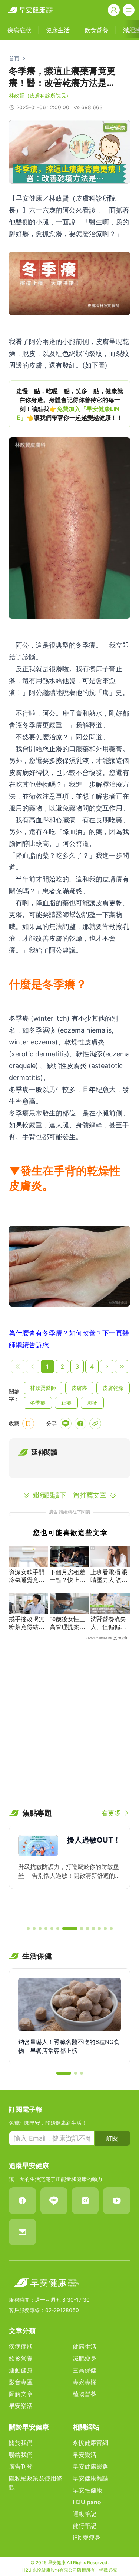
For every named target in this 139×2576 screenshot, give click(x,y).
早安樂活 (21, 2406)
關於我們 (21, 2443)
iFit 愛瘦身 (87, 2537)
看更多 (111, 1813)
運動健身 (21, 2370)
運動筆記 (85, 2514)
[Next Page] (107, 1366)
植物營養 (85, 2394)
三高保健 (85, 2370)
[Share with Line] (66, 1424)
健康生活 (85, 2346)
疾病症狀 (21, 2346)
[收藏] (28, 1424)
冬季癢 (38, 1403)
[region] (69, 404)
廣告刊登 (21, 2466)
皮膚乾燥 (113, 1388)
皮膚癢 (79, 1388)
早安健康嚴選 (90, 2466)
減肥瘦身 (85, 2358)
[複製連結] (95, 1424)
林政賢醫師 (43, 1388)
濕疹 (92, 1403)
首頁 (14, 58)
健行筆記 (85, 2526)
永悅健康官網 (90, 2443)
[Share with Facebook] (80, 1424)
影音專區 (21, 2382)
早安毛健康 (87, 2490)
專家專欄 (85, 2382)
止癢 (66, 1403)
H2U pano (87, 2502)
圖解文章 (21, 2394)
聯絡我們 (21, 2455)
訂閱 (112, 2138)
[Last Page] (122, 1366)
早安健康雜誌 (90, 2478)
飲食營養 (21, 2358)
